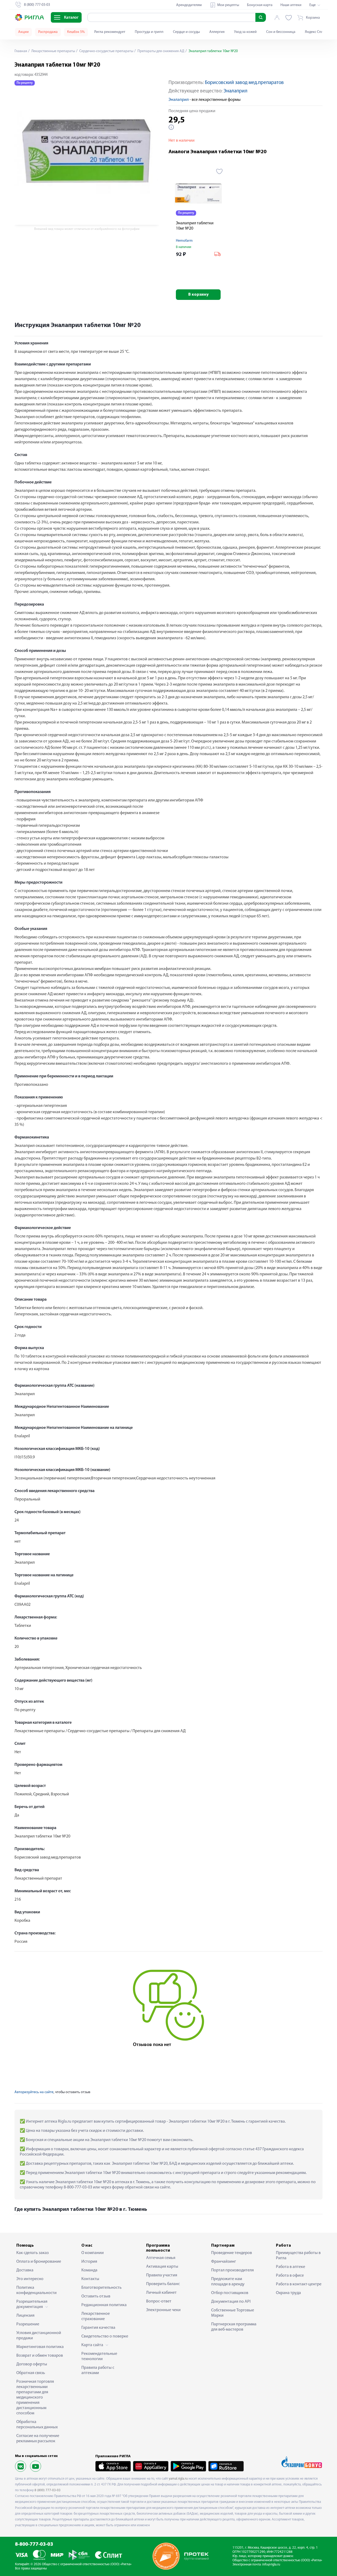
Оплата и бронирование (39, 2262)
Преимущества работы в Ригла (298, 2256)
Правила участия (162, 2275)
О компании (93, 2253)
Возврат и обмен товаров (40, 2356)
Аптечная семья (161, 2258)
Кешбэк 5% (76, 32)
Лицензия (25, 2316)
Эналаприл (236, 91)
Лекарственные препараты (53, 51)
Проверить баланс (163, 2284)
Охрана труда (288, 2293)
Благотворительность (101, 2288)
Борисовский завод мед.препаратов (244, 83)
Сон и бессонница (281, 32)
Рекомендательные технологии (99, 2356)
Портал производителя (232, 2270)
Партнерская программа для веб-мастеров (234, 2327)
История (89, 2262)
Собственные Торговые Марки (233, 2313)
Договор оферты (32, 2364)
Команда (89, 2270)
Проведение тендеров (232, 2253)
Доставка (25, 2270)
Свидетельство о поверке (105, 2336)
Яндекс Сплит (316, 32)
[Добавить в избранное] (219, 171)
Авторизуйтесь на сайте (34, 2092)
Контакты (90, 2279)
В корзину (198, 295)
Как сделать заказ (33, 2253)
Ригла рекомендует (110, 32)
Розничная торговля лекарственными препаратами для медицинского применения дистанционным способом (35, 2397)
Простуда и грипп (149, 32)
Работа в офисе (290, 2276)
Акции (23, 32)
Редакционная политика (104, 2305)
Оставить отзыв (96, 2296)
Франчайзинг (224, 2262)
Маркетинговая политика (40, 2347)
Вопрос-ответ (159, 2301)
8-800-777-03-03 (34, 2545)
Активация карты (162, 2267)
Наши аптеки (291, 5)
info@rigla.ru (271, 2565)
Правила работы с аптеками (98, 2370)
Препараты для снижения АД (160, 51)
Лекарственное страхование (96, 2316)
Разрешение (28, 2324)
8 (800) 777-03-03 (48, 2490)
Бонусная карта (260, 5)
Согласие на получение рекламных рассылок (38, 2439)
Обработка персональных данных (37, 2425)
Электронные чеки (163, 2310)
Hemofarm (184, 241)
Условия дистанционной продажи (39, 2336)
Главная (21, 51)
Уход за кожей (245, 32)
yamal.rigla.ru (178, 2479)
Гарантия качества (98, 2328)
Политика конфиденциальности (36, 2290)
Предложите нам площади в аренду (228, 2282)
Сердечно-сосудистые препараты (106, 51)
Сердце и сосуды (186, 32)
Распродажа (48, 32)
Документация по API (231, 2302)
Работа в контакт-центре (299, 2284)
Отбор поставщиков (230, 2293)
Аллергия (217, 32)
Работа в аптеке (291, 2267)
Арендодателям (189, 5)
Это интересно (30, 2279)
